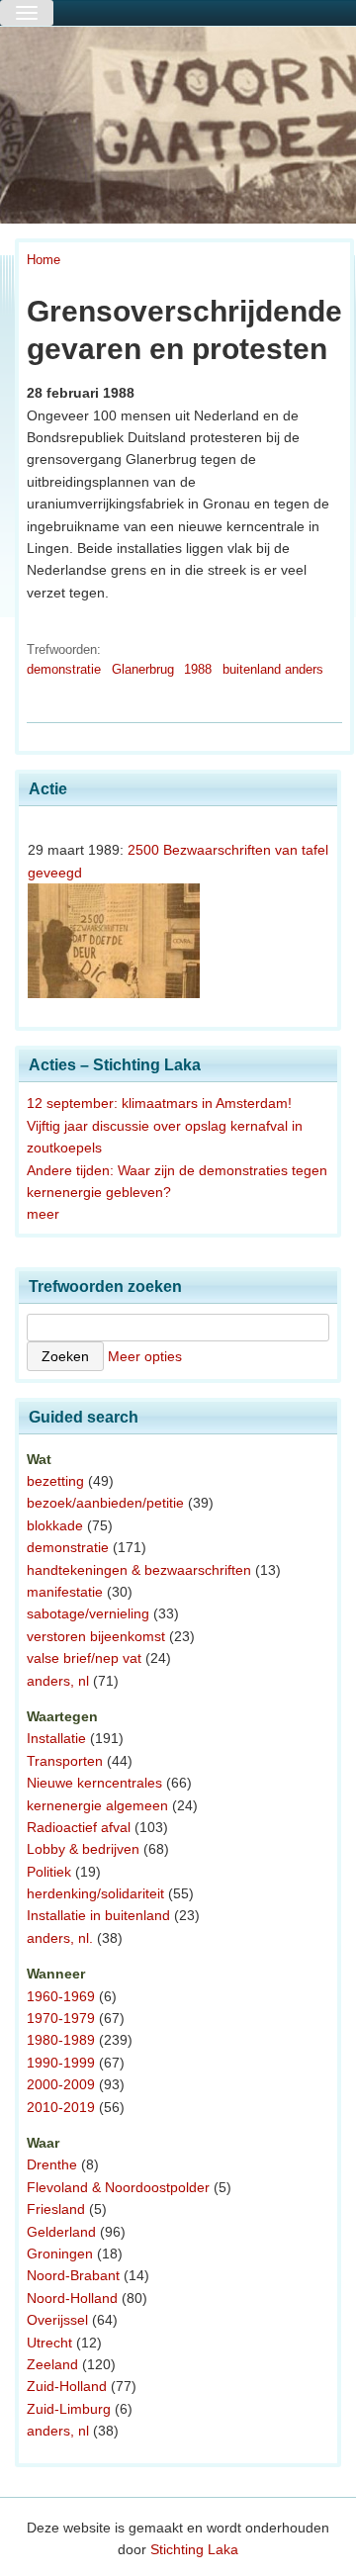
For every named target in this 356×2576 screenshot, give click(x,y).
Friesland (56, 2209)
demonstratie (64, 669)
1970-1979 (61, 2018)
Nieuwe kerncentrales (94, 1783)
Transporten (65, 1761)
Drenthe (52, 2164)
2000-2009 (61, 2084)
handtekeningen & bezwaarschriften (139, 1570)
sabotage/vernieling (88, 1613)
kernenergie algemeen (97, 1805)
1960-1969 (61, 1996)
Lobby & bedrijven (83, 1849)
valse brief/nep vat (84, 1658)
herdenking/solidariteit (95, 1893)
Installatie (56, 1738)
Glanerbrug (143, 669)
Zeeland (52, 2364)
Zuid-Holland (67, 2386)
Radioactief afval (79, 1827)
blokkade (55, 1525)
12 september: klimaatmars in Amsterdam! (159, 1103)
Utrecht (49, 2343)
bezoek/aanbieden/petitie (105, 1503)
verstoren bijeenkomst (96, 1636)
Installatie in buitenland (98, 1915)
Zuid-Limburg (69, 2409)
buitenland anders (273, 669)
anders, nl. (60, 1938)
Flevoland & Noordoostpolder (118, 2187)
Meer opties (145, 1356)
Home (44, 260)
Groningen (60, 2254)
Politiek (49, 1872)
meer (43, 1214)
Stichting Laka (194, 2549)
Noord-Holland (72, 2298)
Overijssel (57, 2320)
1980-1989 (61, 2040)
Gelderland (61, 2232)
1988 (198, 669)
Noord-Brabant (73, 2275)
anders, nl (58, 1681)
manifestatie (65, 1592)
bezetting (55, 1481)
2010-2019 (61, 2107)
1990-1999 (61, 2063)
